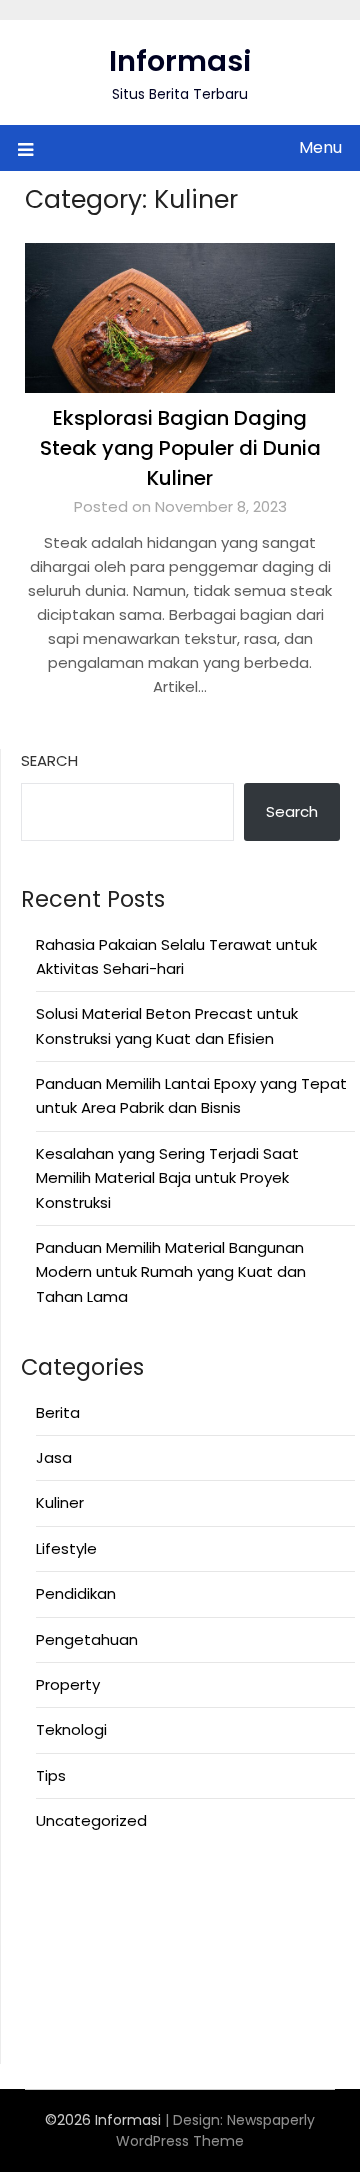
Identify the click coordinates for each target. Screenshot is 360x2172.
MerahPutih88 (71, 1909)
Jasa (54, 1457)
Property (68, 1684)
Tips (51, 1775)
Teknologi (71, 1729)
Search (49, 760)
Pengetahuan (87, 1639)
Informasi (180, 61)
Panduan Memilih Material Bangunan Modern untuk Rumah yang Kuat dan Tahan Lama (171, 1272)
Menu (320, 147)
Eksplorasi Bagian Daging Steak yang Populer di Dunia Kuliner (180, 448)
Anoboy (49, 1884)
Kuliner (60, 1502)
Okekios (49, 2031)
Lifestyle (66, 1548)
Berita (58, 1412)
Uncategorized (91, 1820)
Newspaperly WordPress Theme (215, 2130)
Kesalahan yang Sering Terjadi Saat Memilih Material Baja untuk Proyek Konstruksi (167, 1178)
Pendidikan (76, 1593)
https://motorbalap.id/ (106, 2006)
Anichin (47, 1982)
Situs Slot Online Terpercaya (125, 1933)
